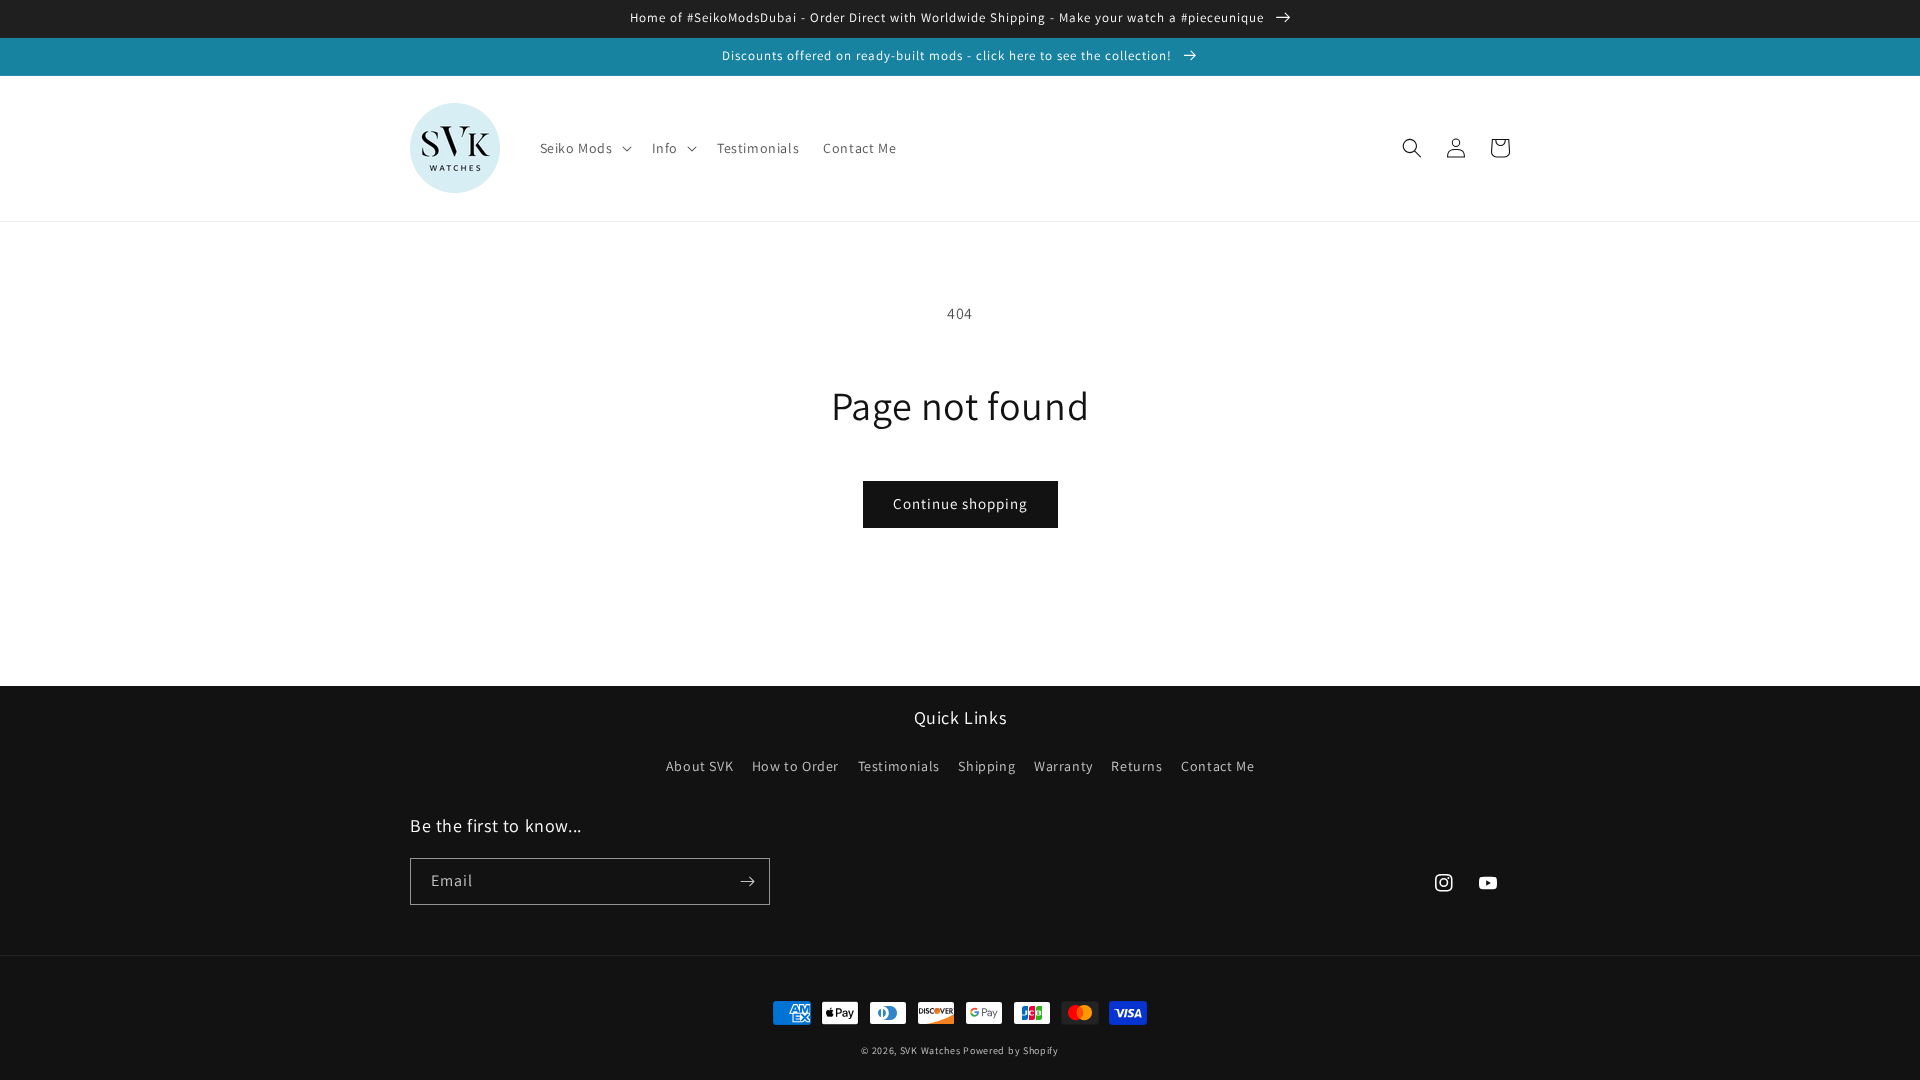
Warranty (1063, 766)
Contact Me (1217, 766)
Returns (1136, 766)
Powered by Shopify (1011, 1050)
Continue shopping (960, 503)
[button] (584, 148)
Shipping (986, 766)
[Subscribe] (747, 881)
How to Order (795, 766)
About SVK (699, 766)
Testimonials (899, 766)
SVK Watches (930, 1050)
